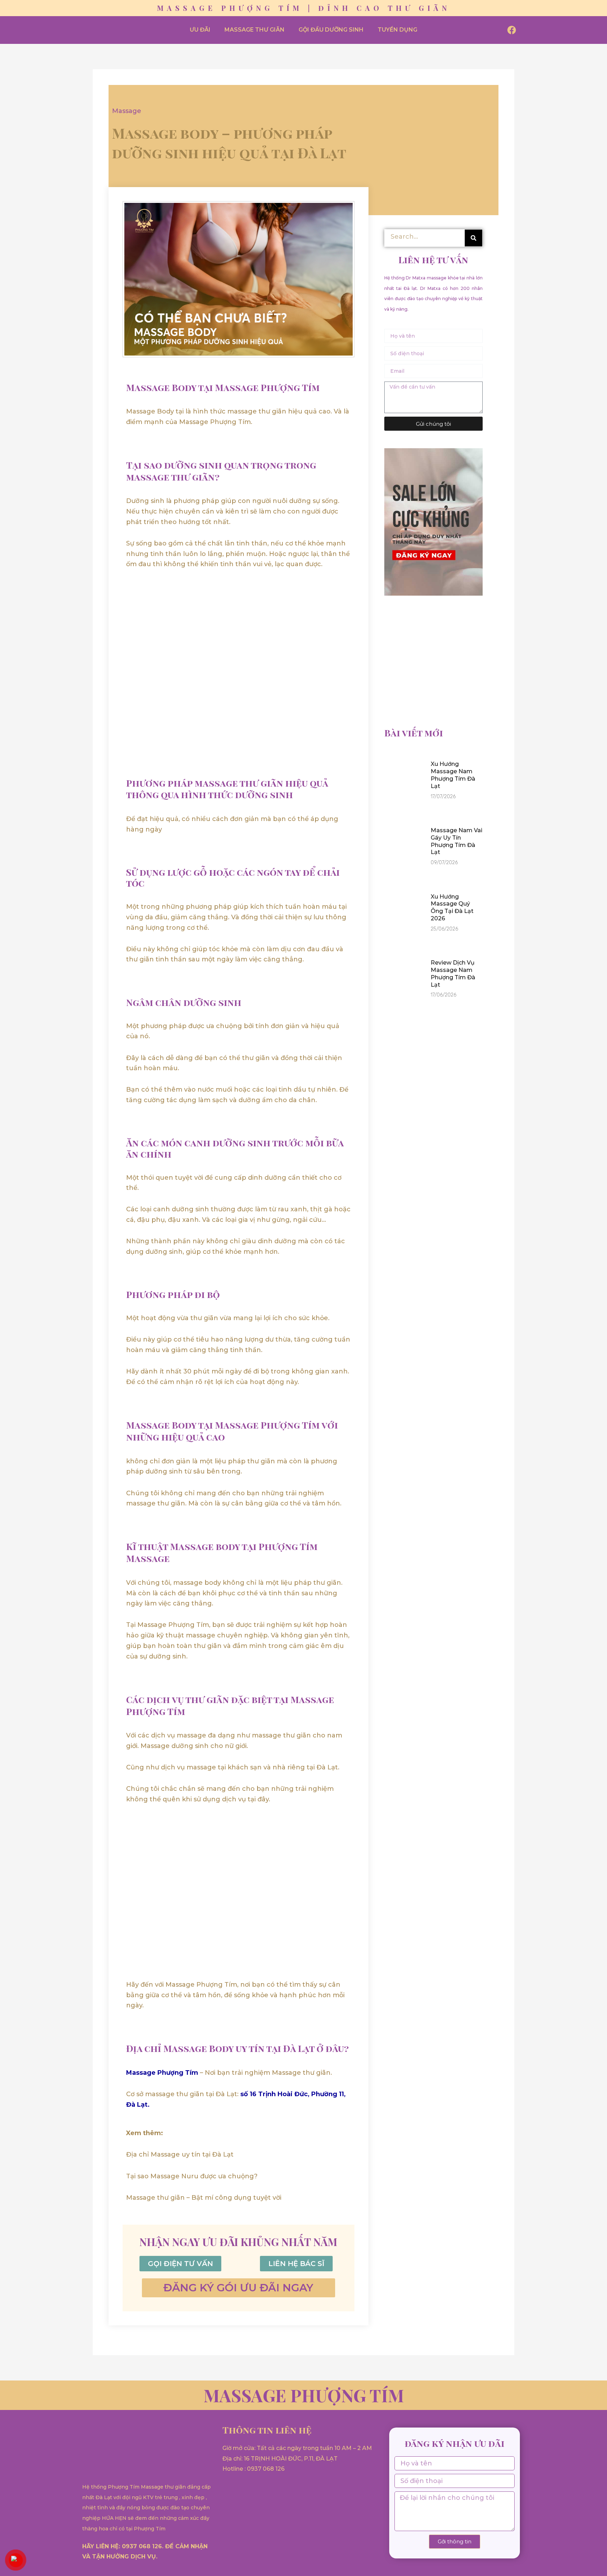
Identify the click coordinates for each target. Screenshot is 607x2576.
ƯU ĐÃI (200, 30)
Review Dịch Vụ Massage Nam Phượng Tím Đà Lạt (453, 974)
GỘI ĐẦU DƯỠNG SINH (331, 30)
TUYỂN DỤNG (397, 30)
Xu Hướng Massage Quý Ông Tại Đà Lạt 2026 (452, 908)
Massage (127, 111)
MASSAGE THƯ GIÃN (254, 30)
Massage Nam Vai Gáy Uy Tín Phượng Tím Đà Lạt (456, 841)
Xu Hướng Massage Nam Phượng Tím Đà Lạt (453, 775)
